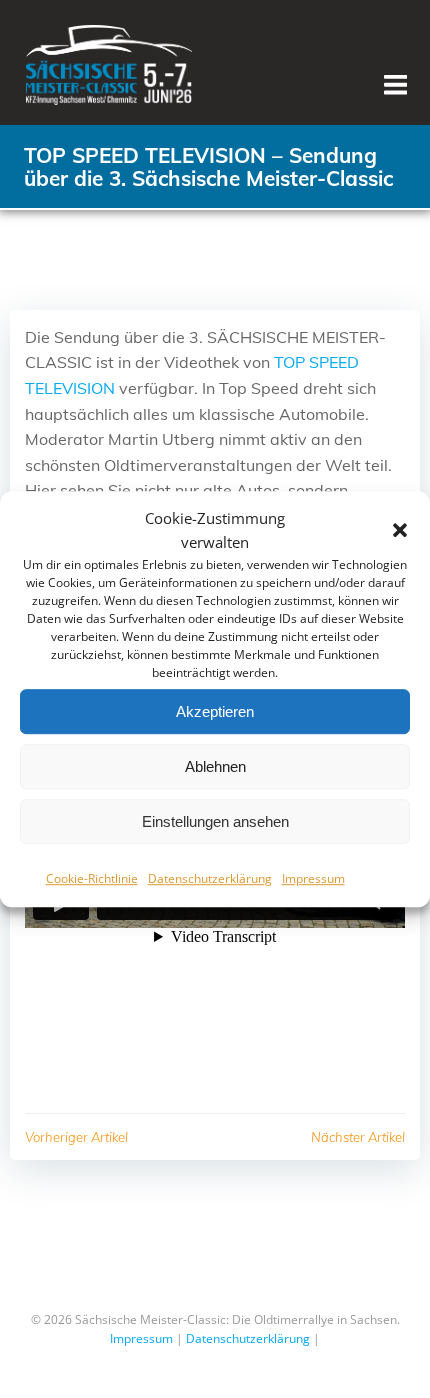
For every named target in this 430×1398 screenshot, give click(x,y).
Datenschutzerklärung (210, 878)
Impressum (313, 878)
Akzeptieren (215, 711)
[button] (400, 530)
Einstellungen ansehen (215, 821)
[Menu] (395, 85)
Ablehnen (215, 766)
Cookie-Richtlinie (92, 878)
